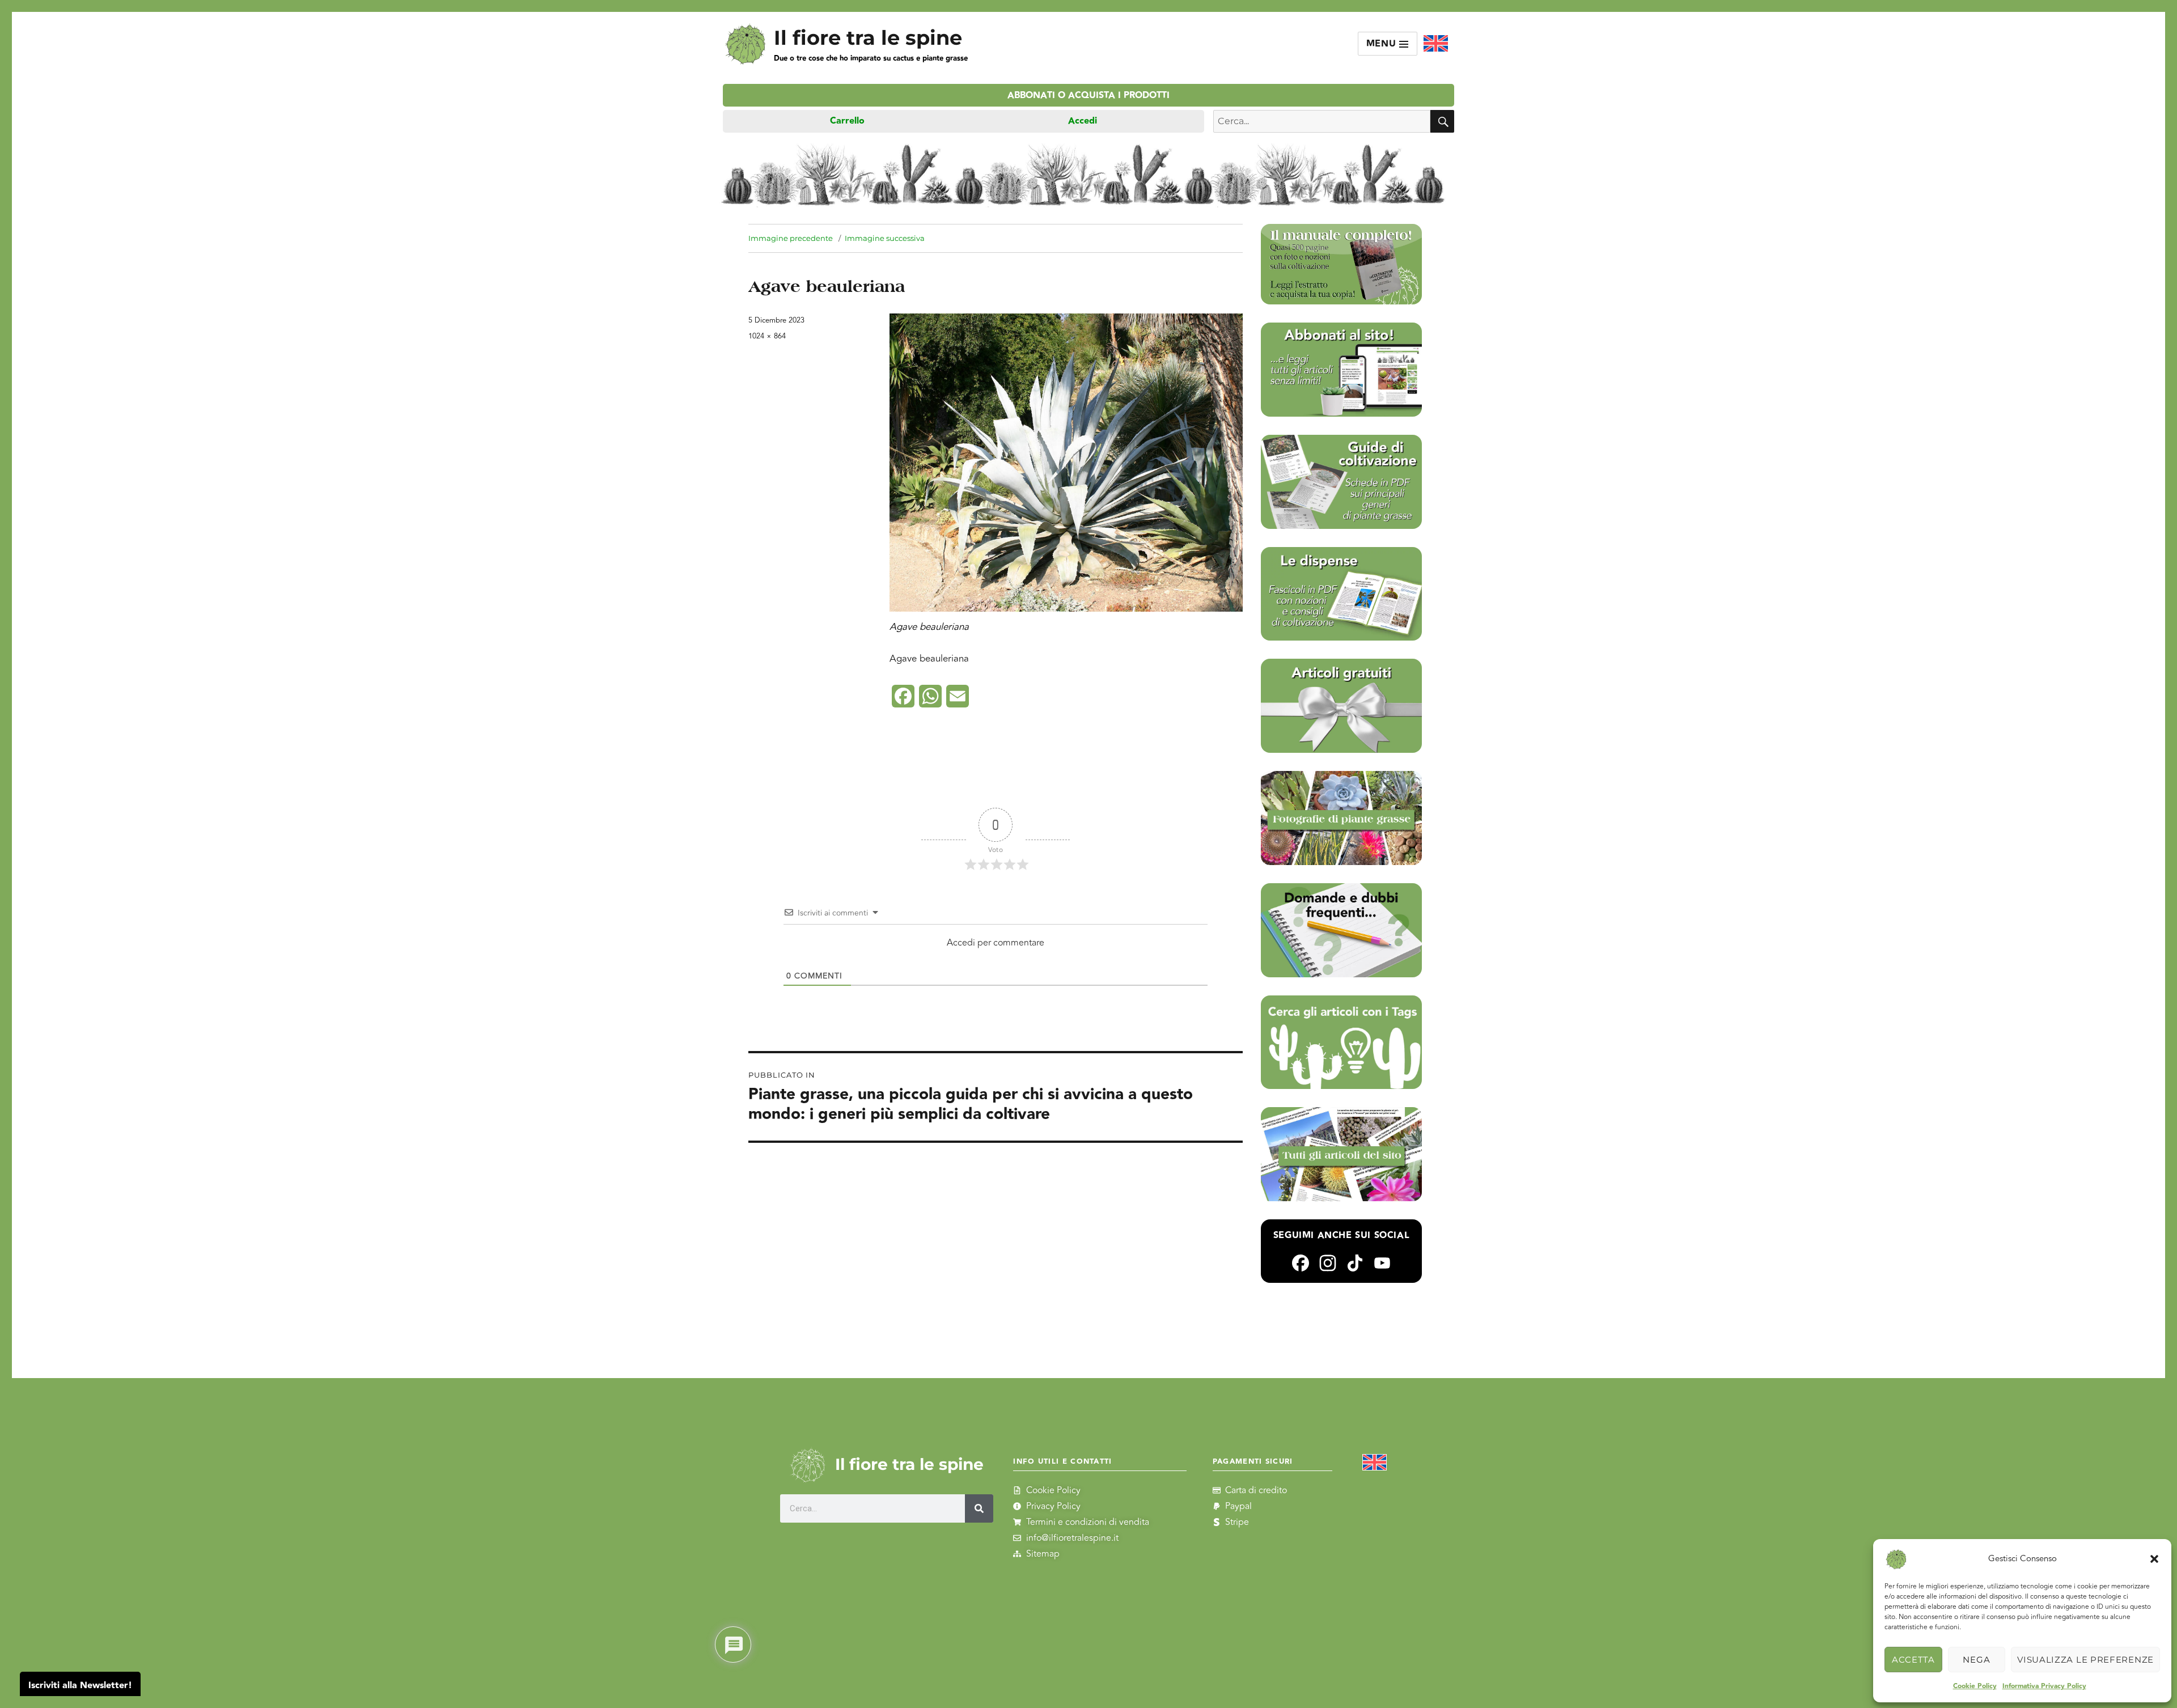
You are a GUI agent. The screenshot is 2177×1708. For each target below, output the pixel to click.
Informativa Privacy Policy (2044, 1686)
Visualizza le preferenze (2085, 1660)
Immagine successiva (885, 238)
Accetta (1913, 1660)
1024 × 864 (767, 336)
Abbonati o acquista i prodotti (1088, 96)
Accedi (1083, 121)
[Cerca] (979, 1508)
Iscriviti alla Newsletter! (80, 1686)
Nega (1976, 1660)
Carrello (847, 121)
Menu (1383, 44)
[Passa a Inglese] (1436, 44)
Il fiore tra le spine (868, 38)
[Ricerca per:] (1322, 121)
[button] (2154, 1559)
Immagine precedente (791, 238)
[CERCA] (1442, 121)
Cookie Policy (1975, 1686)
